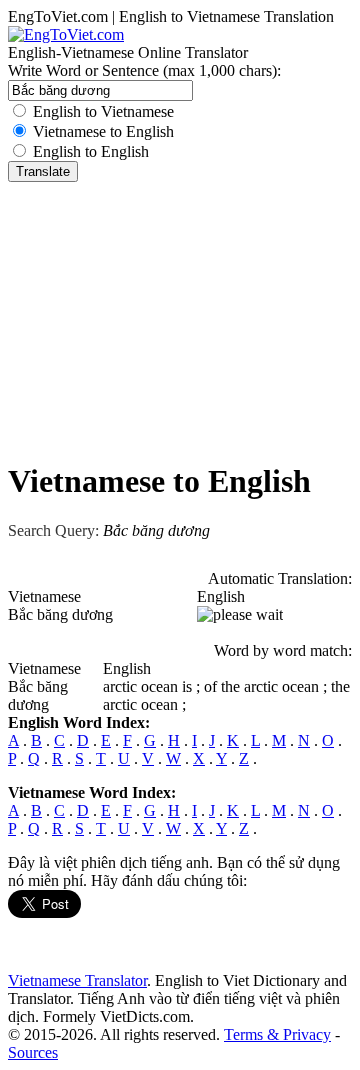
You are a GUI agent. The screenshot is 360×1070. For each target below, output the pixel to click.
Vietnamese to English (103, 131)
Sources (33, 1052)
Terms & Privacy (277, 1034)
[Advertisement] (180, 317)
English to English (91, 151)
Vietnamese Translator (77, 980)
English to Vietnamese (103, 111)
